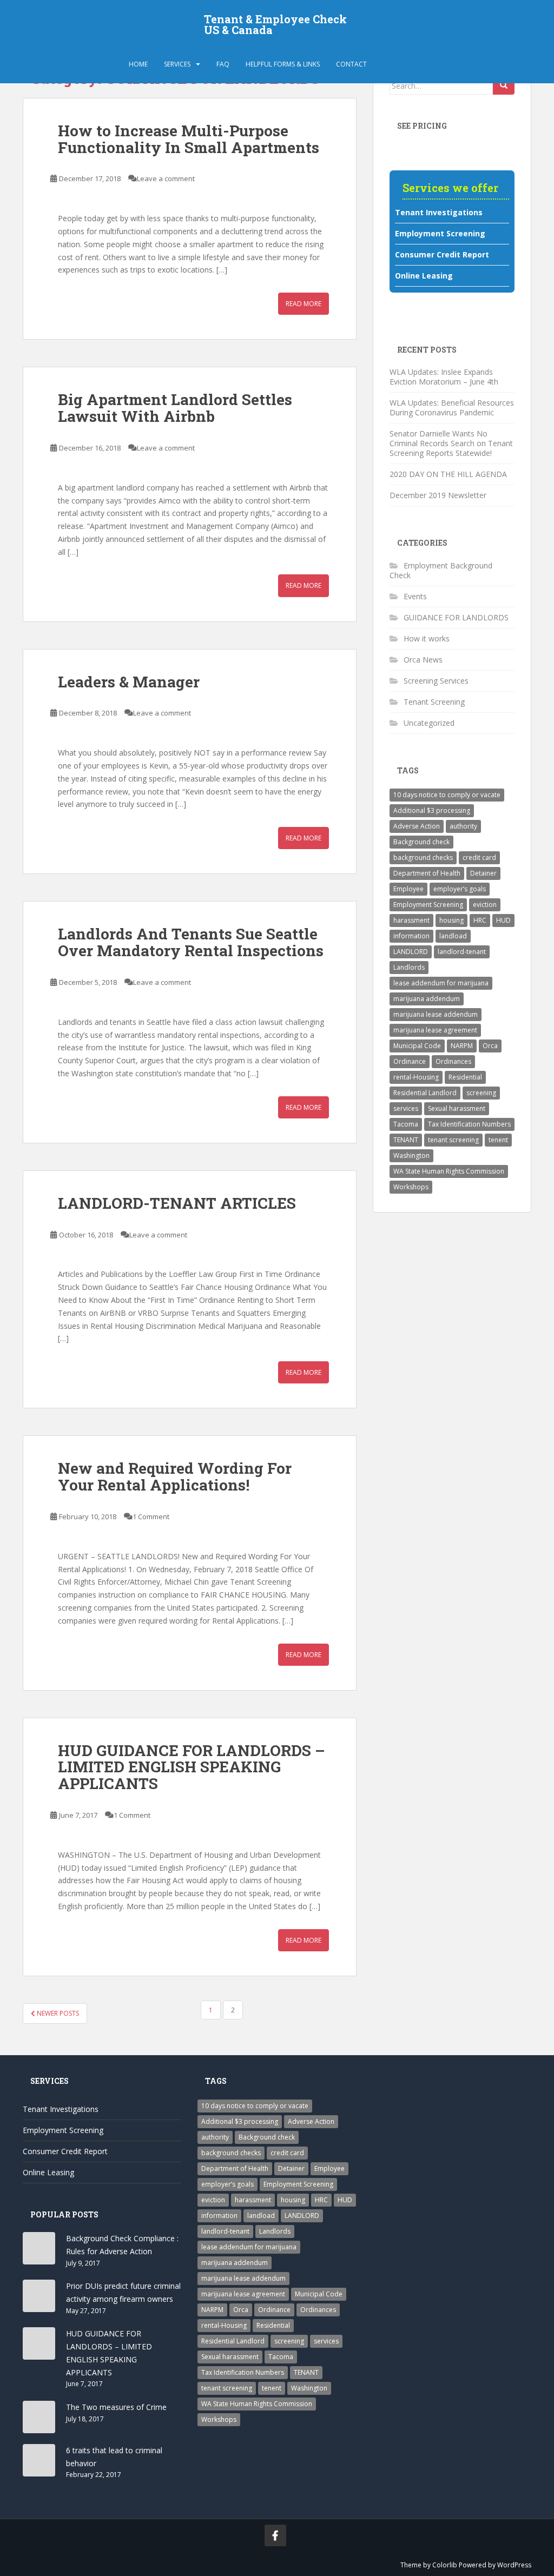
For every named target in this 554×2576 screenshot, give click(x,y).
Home (138, 64)
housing (451, 920)
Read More (304, 304)
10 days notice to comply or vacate (447, 795)
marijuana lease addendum (436, 1014)
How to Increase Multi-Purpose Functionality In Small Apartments (189, 139)
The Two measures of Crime (116, 2407)
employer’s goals (460, 889)
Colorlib (445, 2565)
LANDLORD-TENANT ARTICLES (177, 1203)
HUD (503, 920)
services (406, 1108)
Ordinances (453, 1061)
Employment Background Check (441, 570)
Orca (490, 1046)
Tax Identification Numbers (469, 1124)
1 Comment (151, 1517)
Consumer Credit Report (442, 254)
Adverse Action (417, 826)
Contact (351, 64)
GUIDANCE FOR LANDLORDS (456, 617)
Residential (465, 1077)
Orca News (423, 660)
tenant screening (453, 1140)
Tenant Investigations (439, 212)
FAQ (223, 64)
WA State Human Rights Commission (449, 1171)
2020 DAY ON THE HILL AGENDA (448, 474)
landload (453, 936)
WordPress (514, 2565)
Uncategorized (429, 723)
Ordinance (410, 1061)
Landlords (409, 967)
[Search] (504, 85)
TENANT (406, 1140)
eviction (485, 905)
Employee (408, 889)
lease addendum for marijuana (441, 983)
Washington (411, 1155)
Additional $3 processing (432, 810)
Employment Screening (440, 233)
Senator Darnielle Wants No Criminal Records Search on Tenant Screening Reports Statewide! (451, 443)
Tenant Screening (434, 702)
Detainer (483, 873)
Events (415, 596)
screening (481, 1093)
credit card (479, 857)
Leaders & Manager (129, 682)
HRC (480, 920)
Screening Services (436, 681)
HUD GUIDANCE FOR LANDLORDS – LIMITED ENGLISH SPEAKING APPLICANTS (192, 1767)
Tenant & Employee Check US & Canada (275, 24)
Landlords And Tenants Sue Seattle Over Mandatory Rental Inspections (191, 942)
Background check (421, 842)
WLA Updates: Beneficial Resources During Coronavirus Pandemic (452, 408)
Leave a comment (166, 178)
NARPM (462, 1046)
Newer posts (57, 2013)
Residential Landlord (425, 1093)
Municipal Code (417, 1046)
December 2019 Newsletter (439, 495)
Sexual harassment (457, 1108)
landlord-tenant (462, 952)
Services (177, 64)
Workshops (411, 1187)
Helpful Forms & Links (283, 64)
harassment (411, 920)
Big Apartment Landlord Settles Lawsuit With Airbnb (175, 408)
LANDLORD (411, 952)
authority (463, 826)
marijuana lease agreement (435, 1030)
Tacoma (406, 1124)
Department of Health (427, 873)
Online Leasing (424, 276)
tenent (498, 1140)
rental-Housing (416, 1077)
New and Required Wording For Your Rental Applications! (175, 1476)
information (411, 936)
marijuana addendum (427, 999)
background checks (423, 857)
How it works (427, 638)
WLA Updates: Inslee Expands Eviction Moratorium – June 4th (444, 377)
